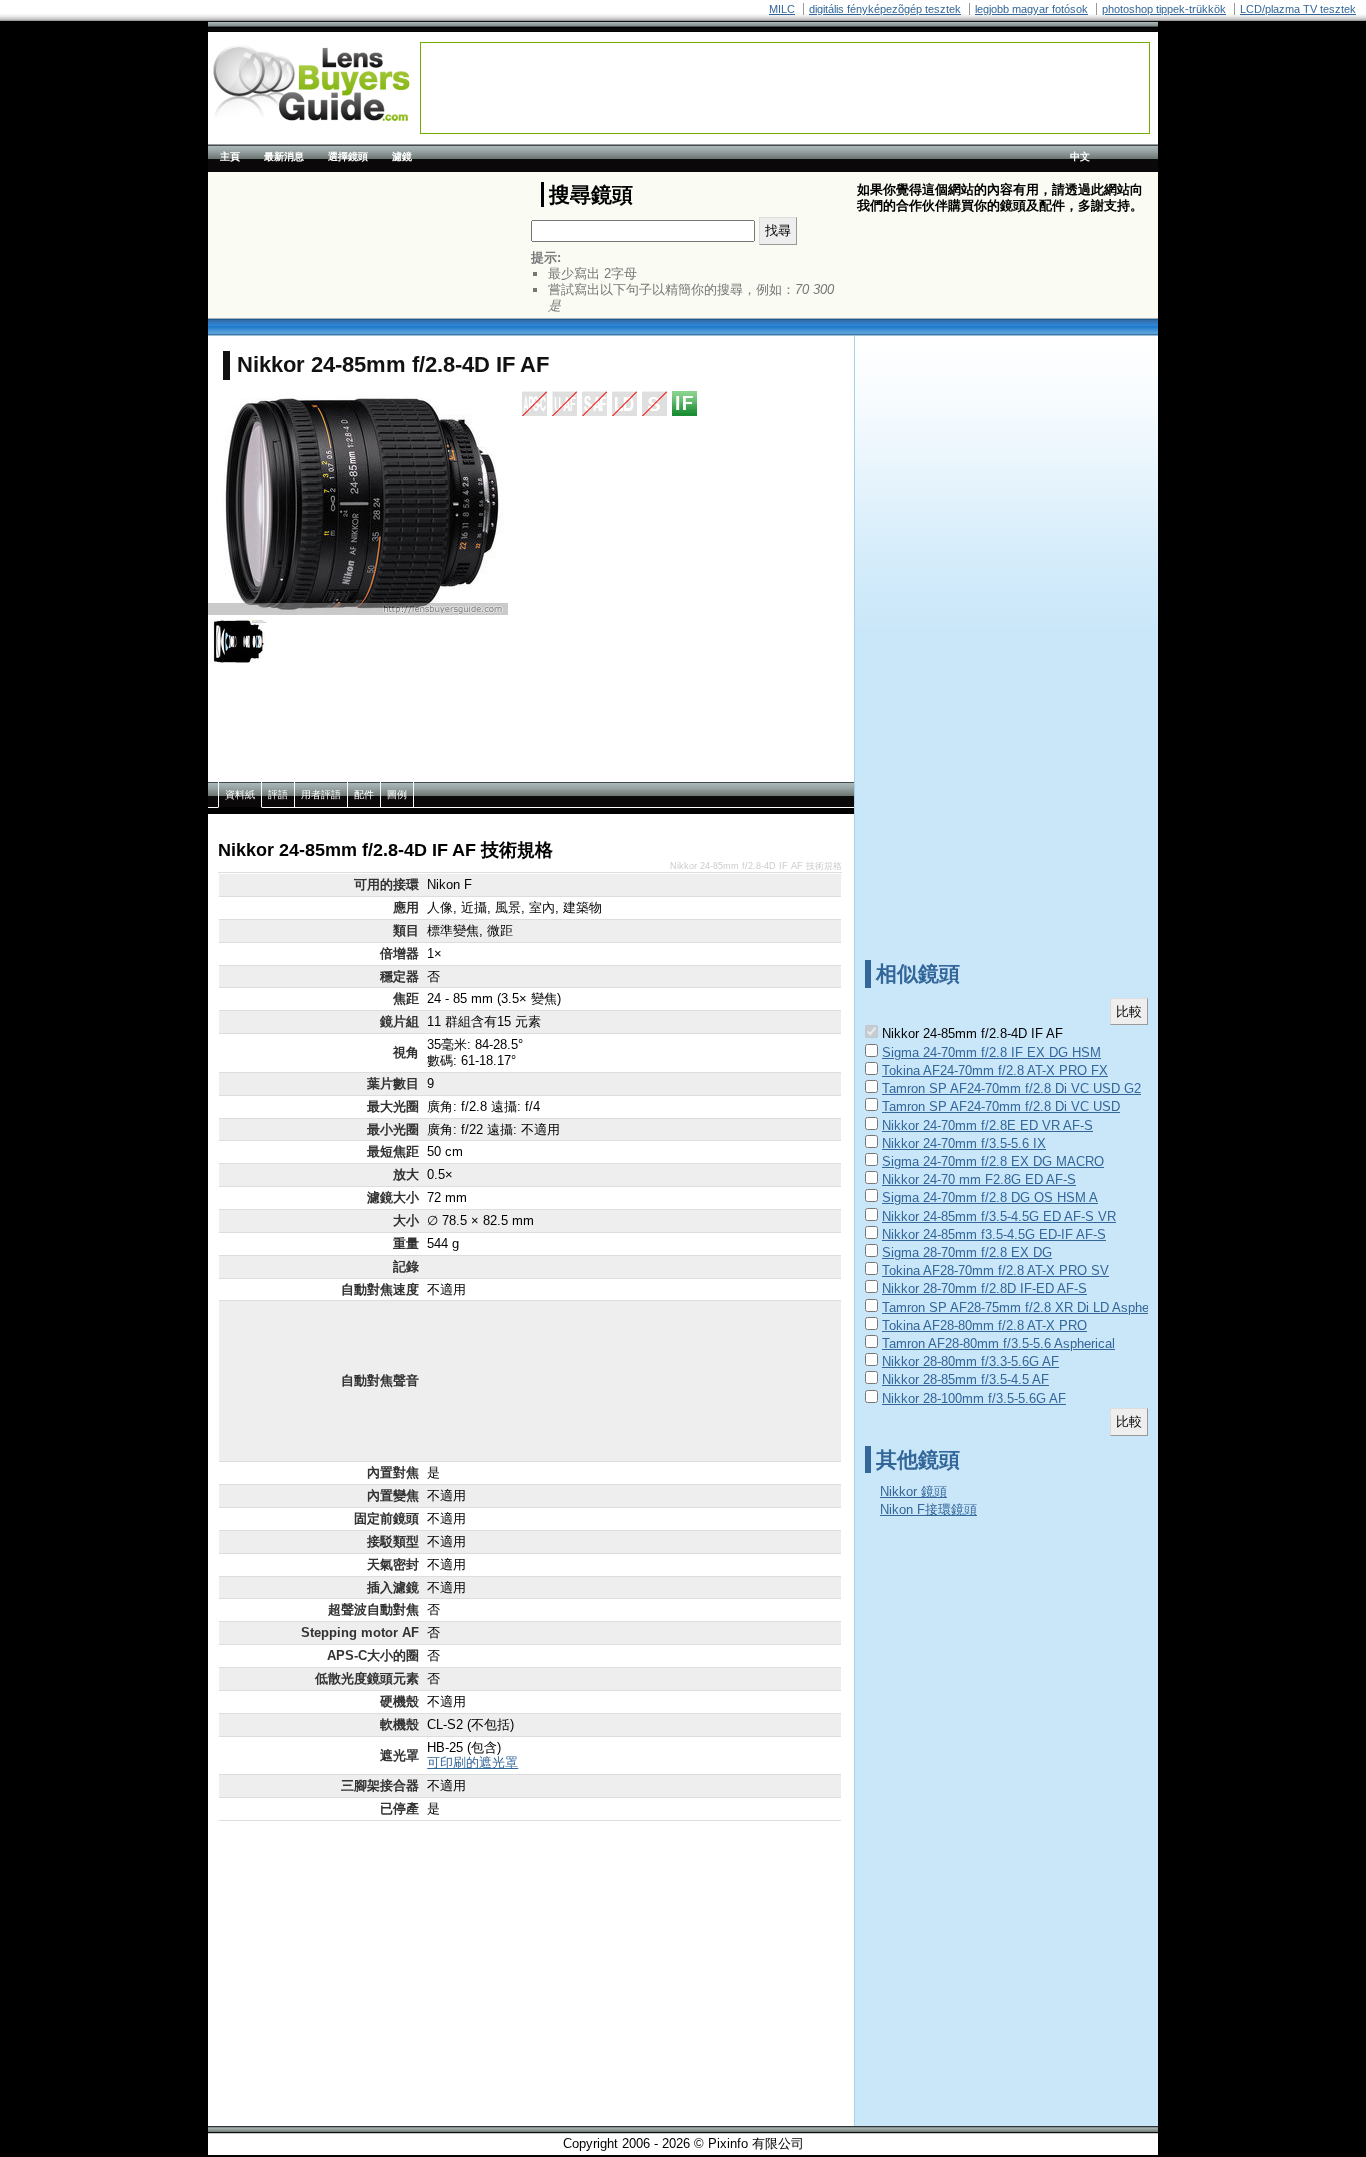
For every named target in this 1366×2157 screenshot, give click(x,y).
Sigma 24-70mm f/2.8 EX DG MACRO (993, 1161)
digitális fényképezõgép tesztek (885, 9)
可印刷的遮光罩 (472, 1762)
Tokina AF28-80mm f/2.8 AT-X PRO (984, 1325)
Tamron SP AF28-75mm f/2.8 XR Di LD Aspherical (1027, 1307)
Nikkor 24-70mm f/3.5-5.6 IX (964, 1143)
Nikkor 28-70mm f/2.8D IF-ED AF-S (984, 1288)
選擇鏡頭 (348, 156)
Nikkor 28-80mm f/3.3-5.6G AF (970, 1361)
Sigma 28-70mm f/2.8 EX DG (967, 1252)
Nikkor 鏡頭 (913, 1491)
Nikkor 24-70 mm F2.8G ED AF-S (979, 1179)
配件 (364, 794)
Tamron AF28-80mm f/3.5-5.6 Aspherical (998, 1343)
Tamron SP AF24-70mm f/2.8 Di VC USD (1001, 1106)
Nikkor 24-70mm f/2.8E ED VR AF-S (987, 1125)
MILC (782, 9)
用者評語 (321, 794)
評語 (278, 794)
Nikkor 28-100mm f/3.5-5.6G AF (974, 1398)
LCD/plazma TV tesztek (1298, 9)
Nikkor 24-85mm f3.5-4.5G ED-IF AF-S (994, 1234)
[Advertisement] (785, 88)
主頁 (230, 156)
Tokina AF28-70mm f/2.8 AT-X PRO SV (995, 1270)
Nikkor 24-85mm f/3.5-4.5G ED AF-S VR (999, 1216)
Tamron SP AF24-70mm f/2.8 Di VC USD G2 (1011, 1088)
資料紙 (240, 794)
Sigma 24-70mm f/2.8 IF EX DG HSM (991, 1052)
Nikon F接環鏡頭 (928, 1509)
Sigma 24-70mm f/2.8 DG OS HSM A (990, 1197)
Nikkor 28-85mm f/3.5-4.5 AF (965, 1379)
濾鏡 (402, 156)
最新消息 (284, 156)
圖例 (397, 794)
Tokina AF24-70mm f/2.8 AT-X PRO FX (995, 1070)
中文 (1080, 156)
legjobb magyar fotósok (1031, 9)
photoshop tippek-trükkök (1164, 9)
